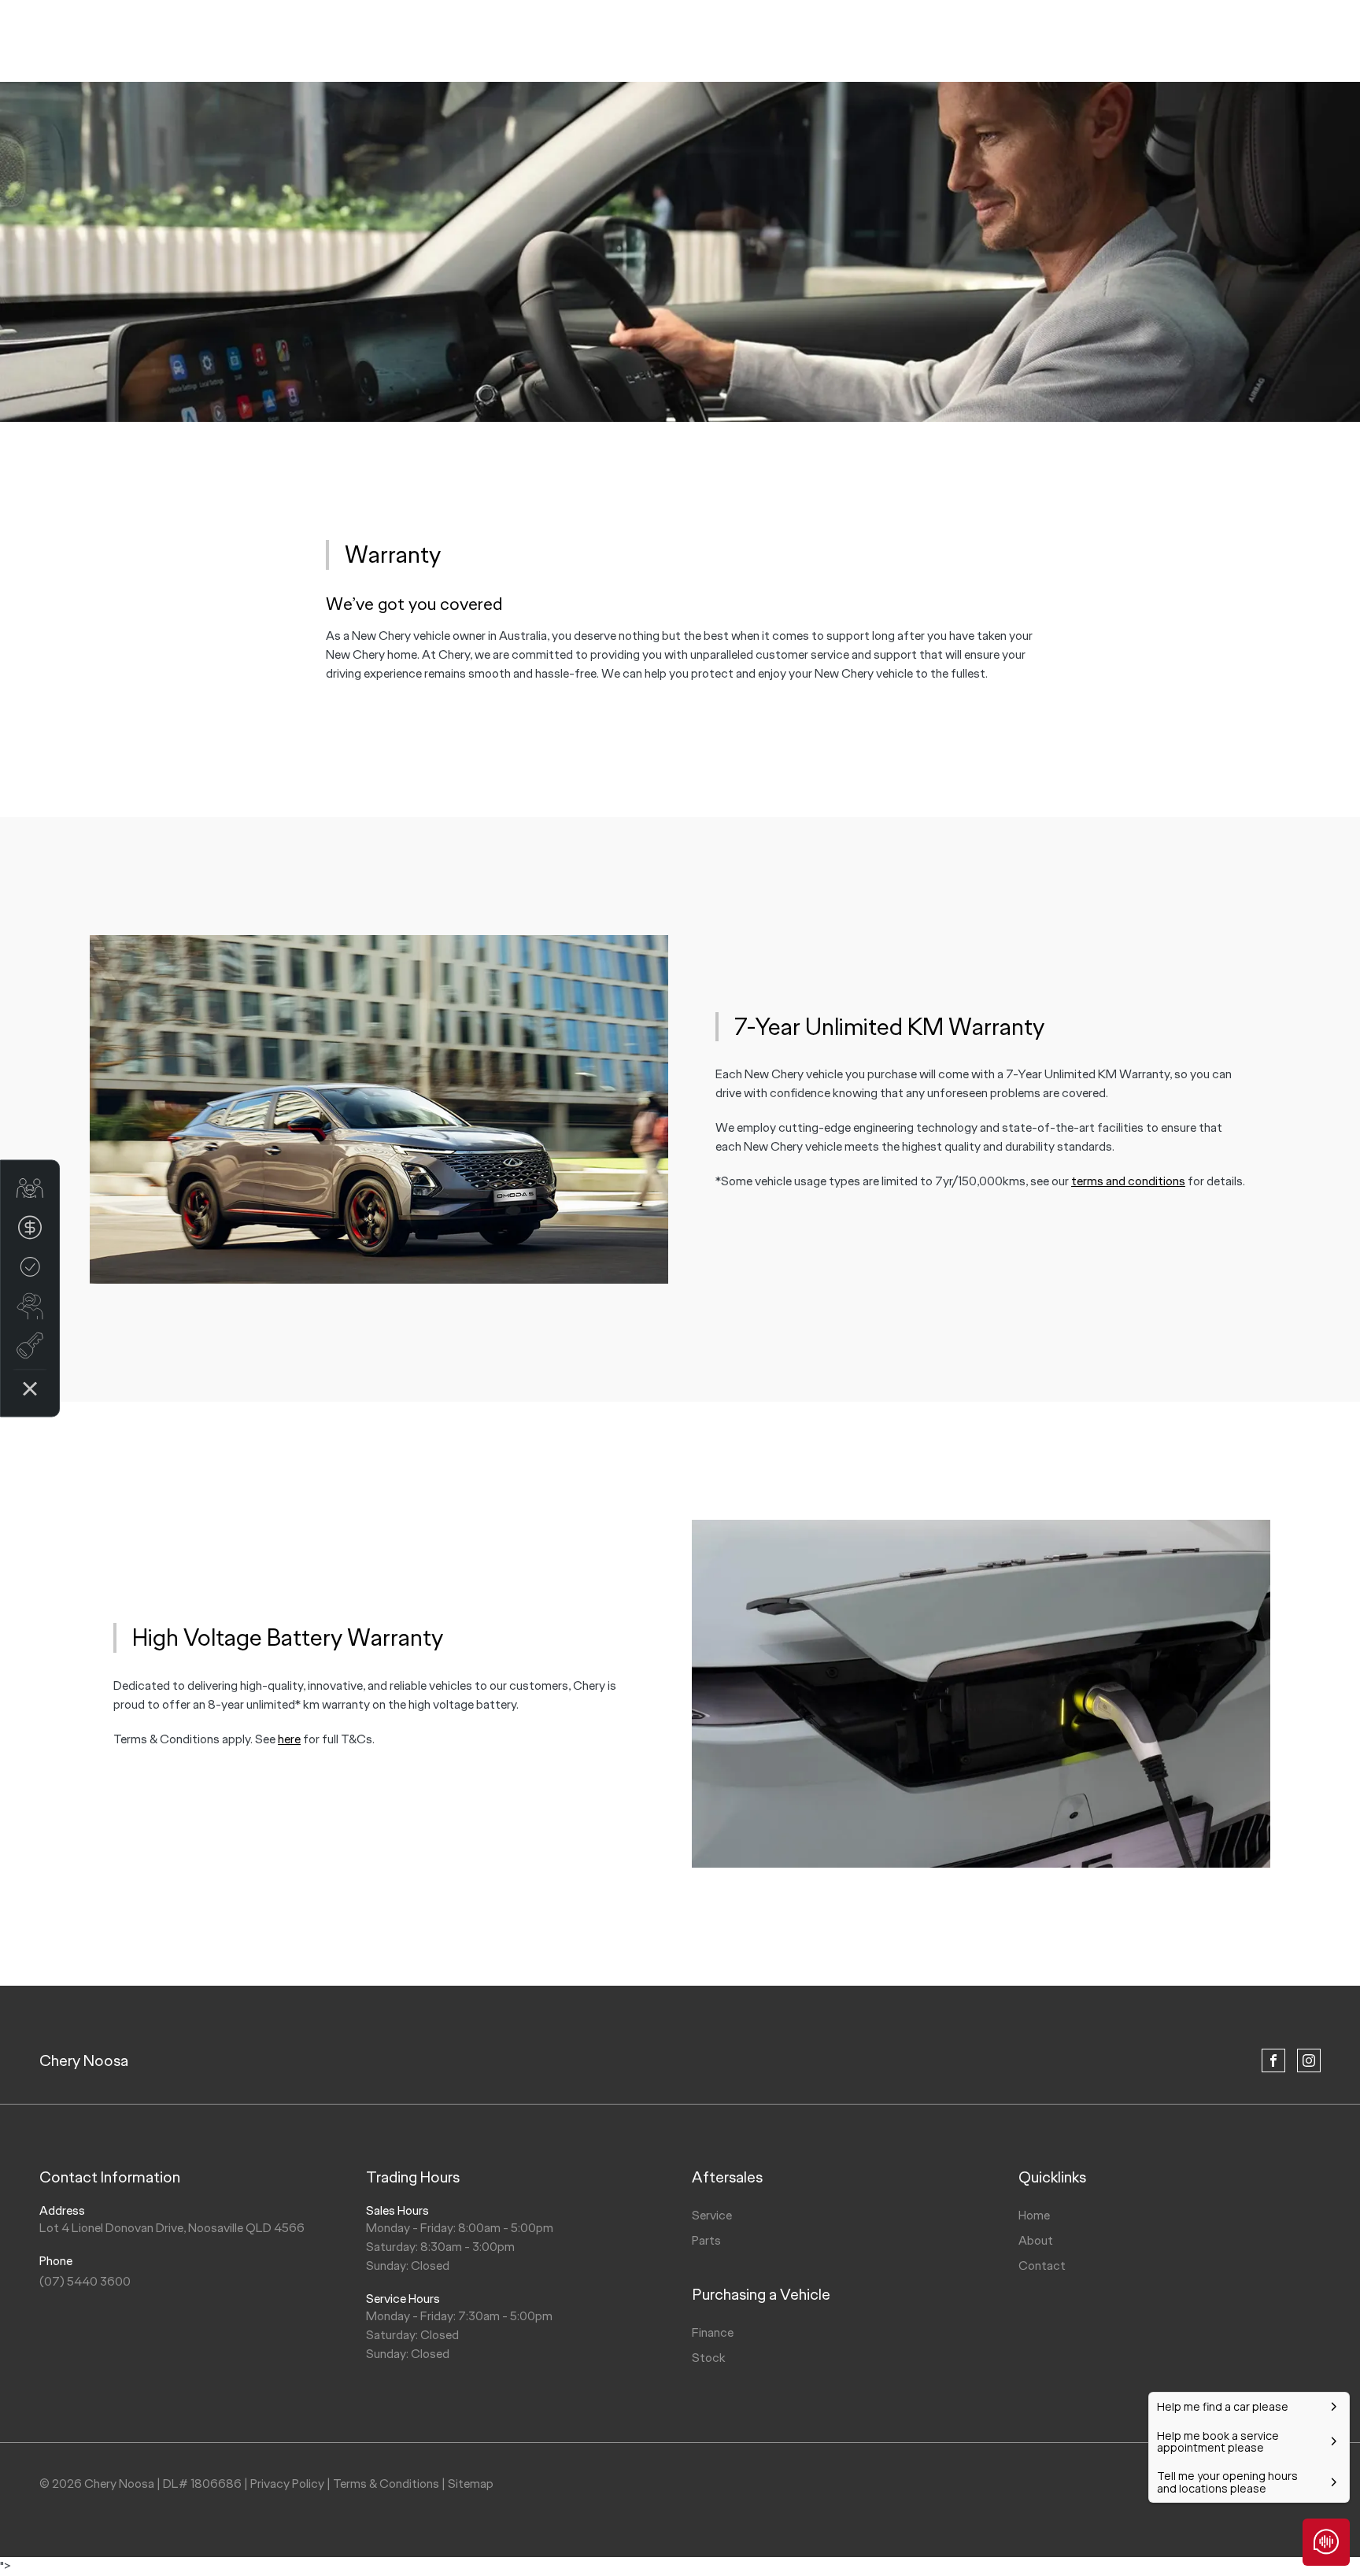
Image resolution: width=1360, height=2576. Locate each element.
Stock (709, 2358)
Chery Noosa (84, 2060)
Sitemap (471, 2484)
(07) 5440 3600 (85, 2281)
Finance (713, 2332)
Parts (706, 2240)
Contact (1042, 2266)
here (289, 1739)
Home (1034, 2215)
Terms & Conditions (386, 2484)
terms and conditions (1128, 1181)
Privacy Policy (287, 2484)
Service (712, 2215)
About (1036, 2240)
